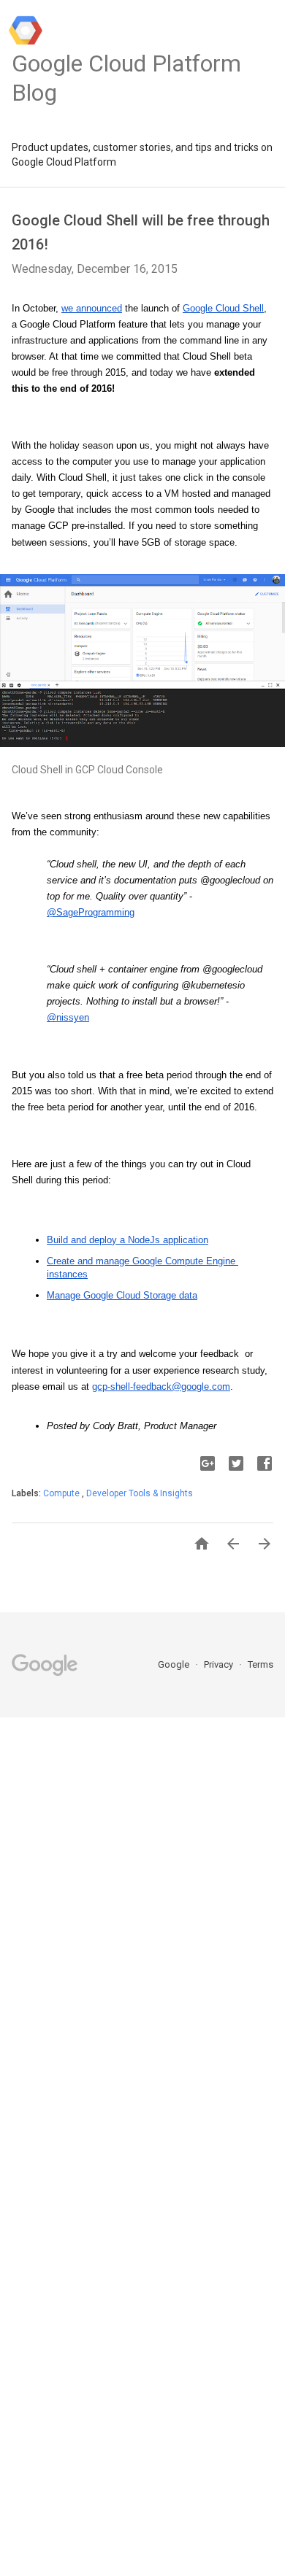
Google (175, 1664)
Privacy (220, 1664)
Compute (62, 1493)
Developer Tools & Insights (140, 1493)
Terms (261, 1664)
